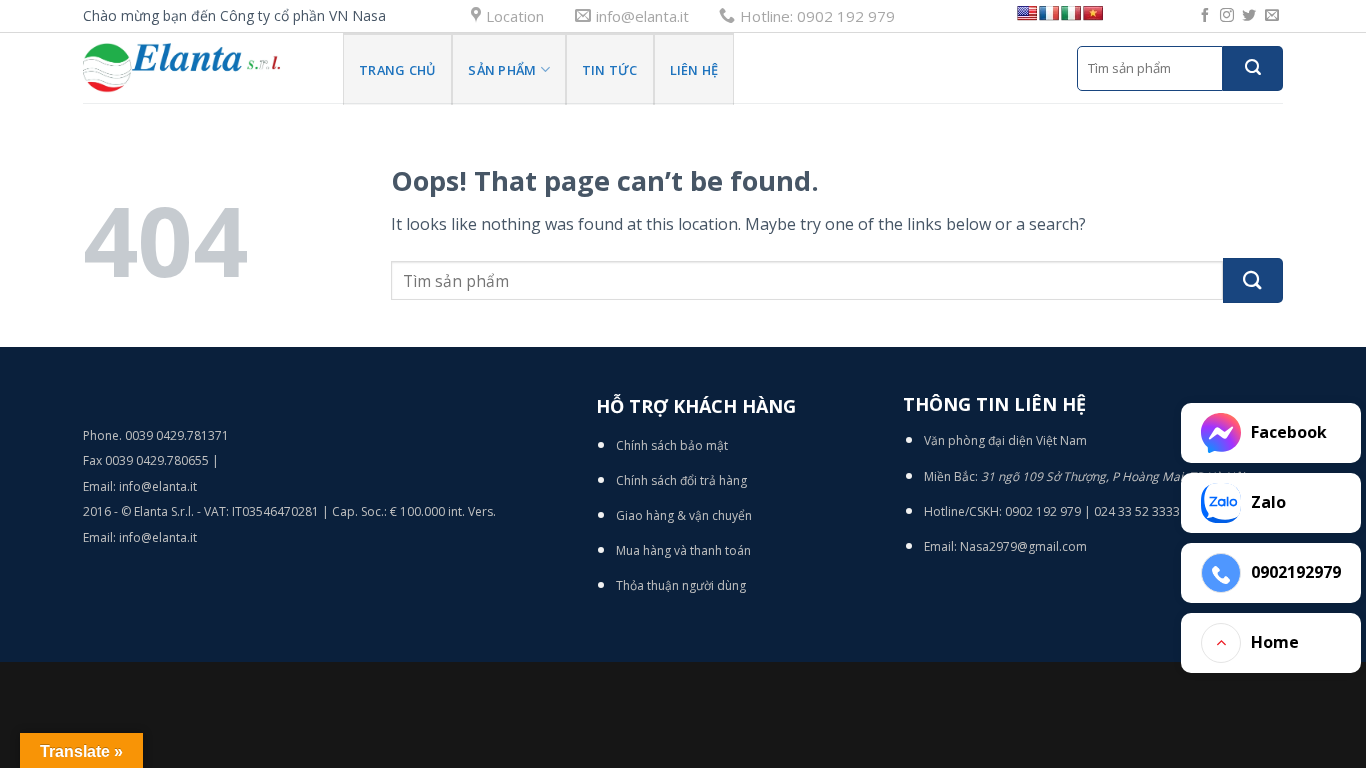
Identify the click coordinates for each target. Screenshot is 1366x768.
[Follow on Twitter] (1249, 16)
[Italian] (1071, 13)
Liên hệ (694, 70)
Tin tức (610, 70)
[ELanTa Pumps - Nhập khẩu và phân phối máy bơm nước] (198, 68)
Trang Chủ (397, 70)
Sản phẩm (502, 70)
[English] (1027, 13)
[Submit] (1253, 68)
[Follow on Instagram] (1227, 16)
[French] (1049, 13)
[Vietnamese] (1093, 13)
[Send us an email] (1272, 16)
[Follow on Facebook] (1205, 16)
